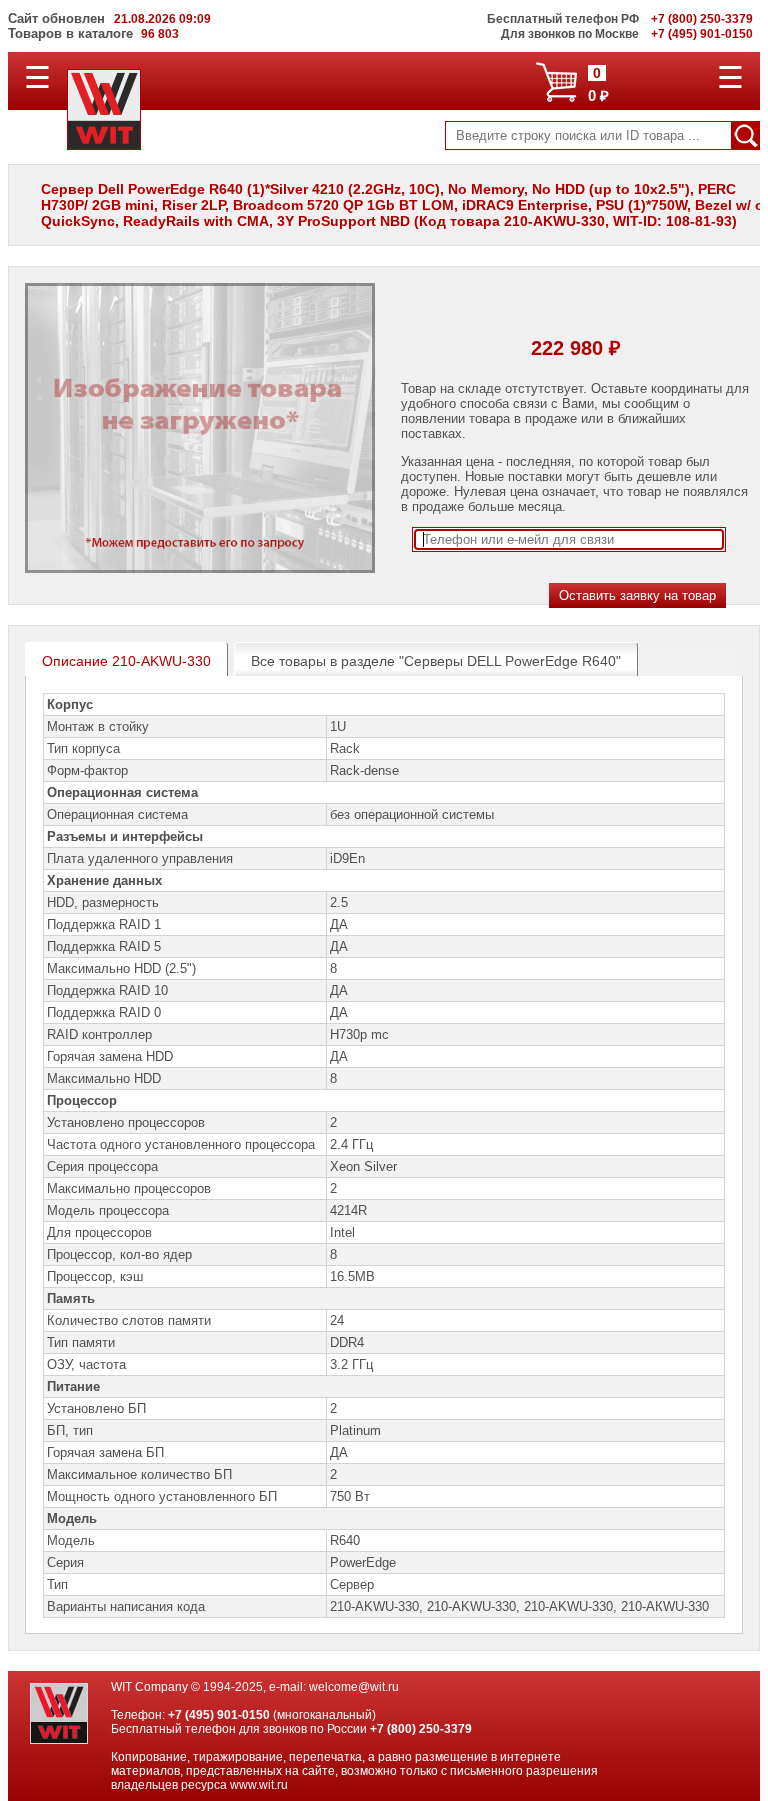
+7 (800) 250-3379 (421, 1729)
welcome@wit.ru (354, 1687)
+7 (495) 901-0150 (219, 1715)
